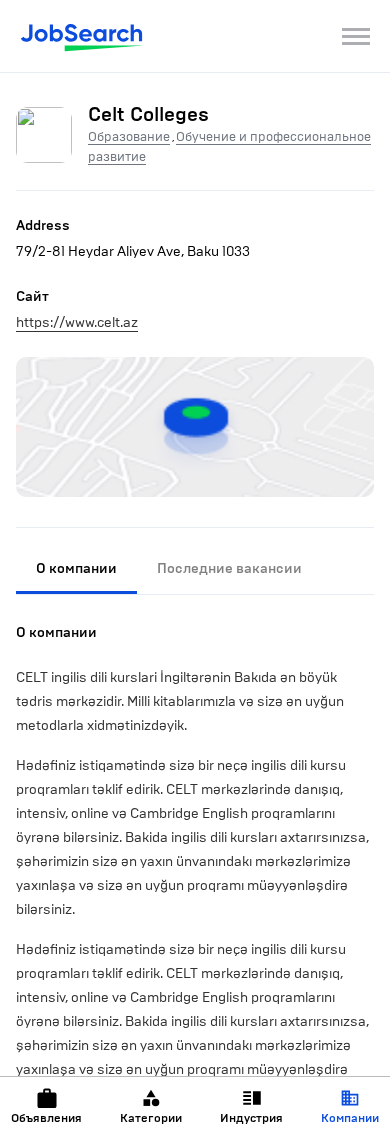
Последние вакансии (229, 568)
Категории (151, 1118)
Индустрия (251, 1118)
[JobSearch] (82, 36)
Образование (129, 136)
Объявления (46, 1118)
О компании (76, 568)
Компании (350, 1118)
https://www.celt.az (77, 322)
